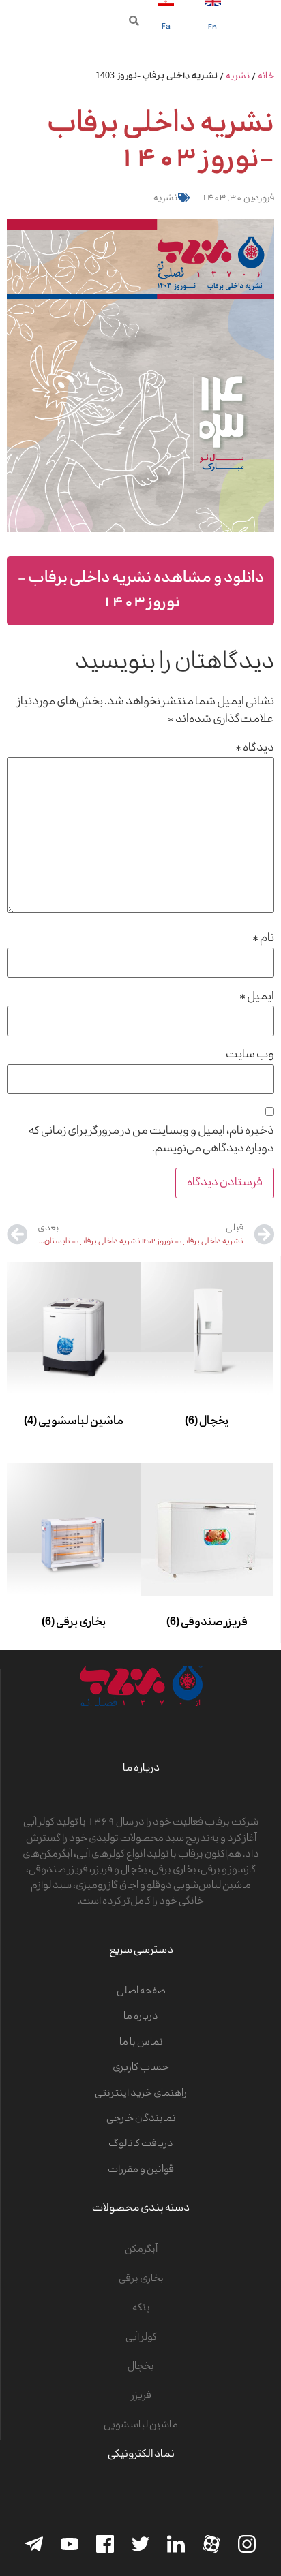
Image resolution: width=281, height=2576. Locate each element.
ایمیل (257, 997)
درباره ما (141, 2016)
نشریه (238, 76)
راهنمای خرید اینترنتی (141, 2093)
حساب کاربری (141, 2067)
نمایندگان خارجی (141, 2119)
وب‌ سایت (250, 1055)
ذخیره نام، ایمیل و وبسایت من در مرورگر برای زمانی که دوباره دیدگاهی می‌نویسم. (151, 1140)
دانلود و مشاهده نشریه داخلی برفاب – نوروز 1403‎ (141, 590)
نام (263, 938)
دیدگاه (255, 748)
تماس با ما (141, 2042)
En (212, 28)
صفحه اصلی (141, 1991)
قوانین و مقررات (141, 2170)
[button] (134, 21)
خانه (266, 76)
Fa (166, 27)
